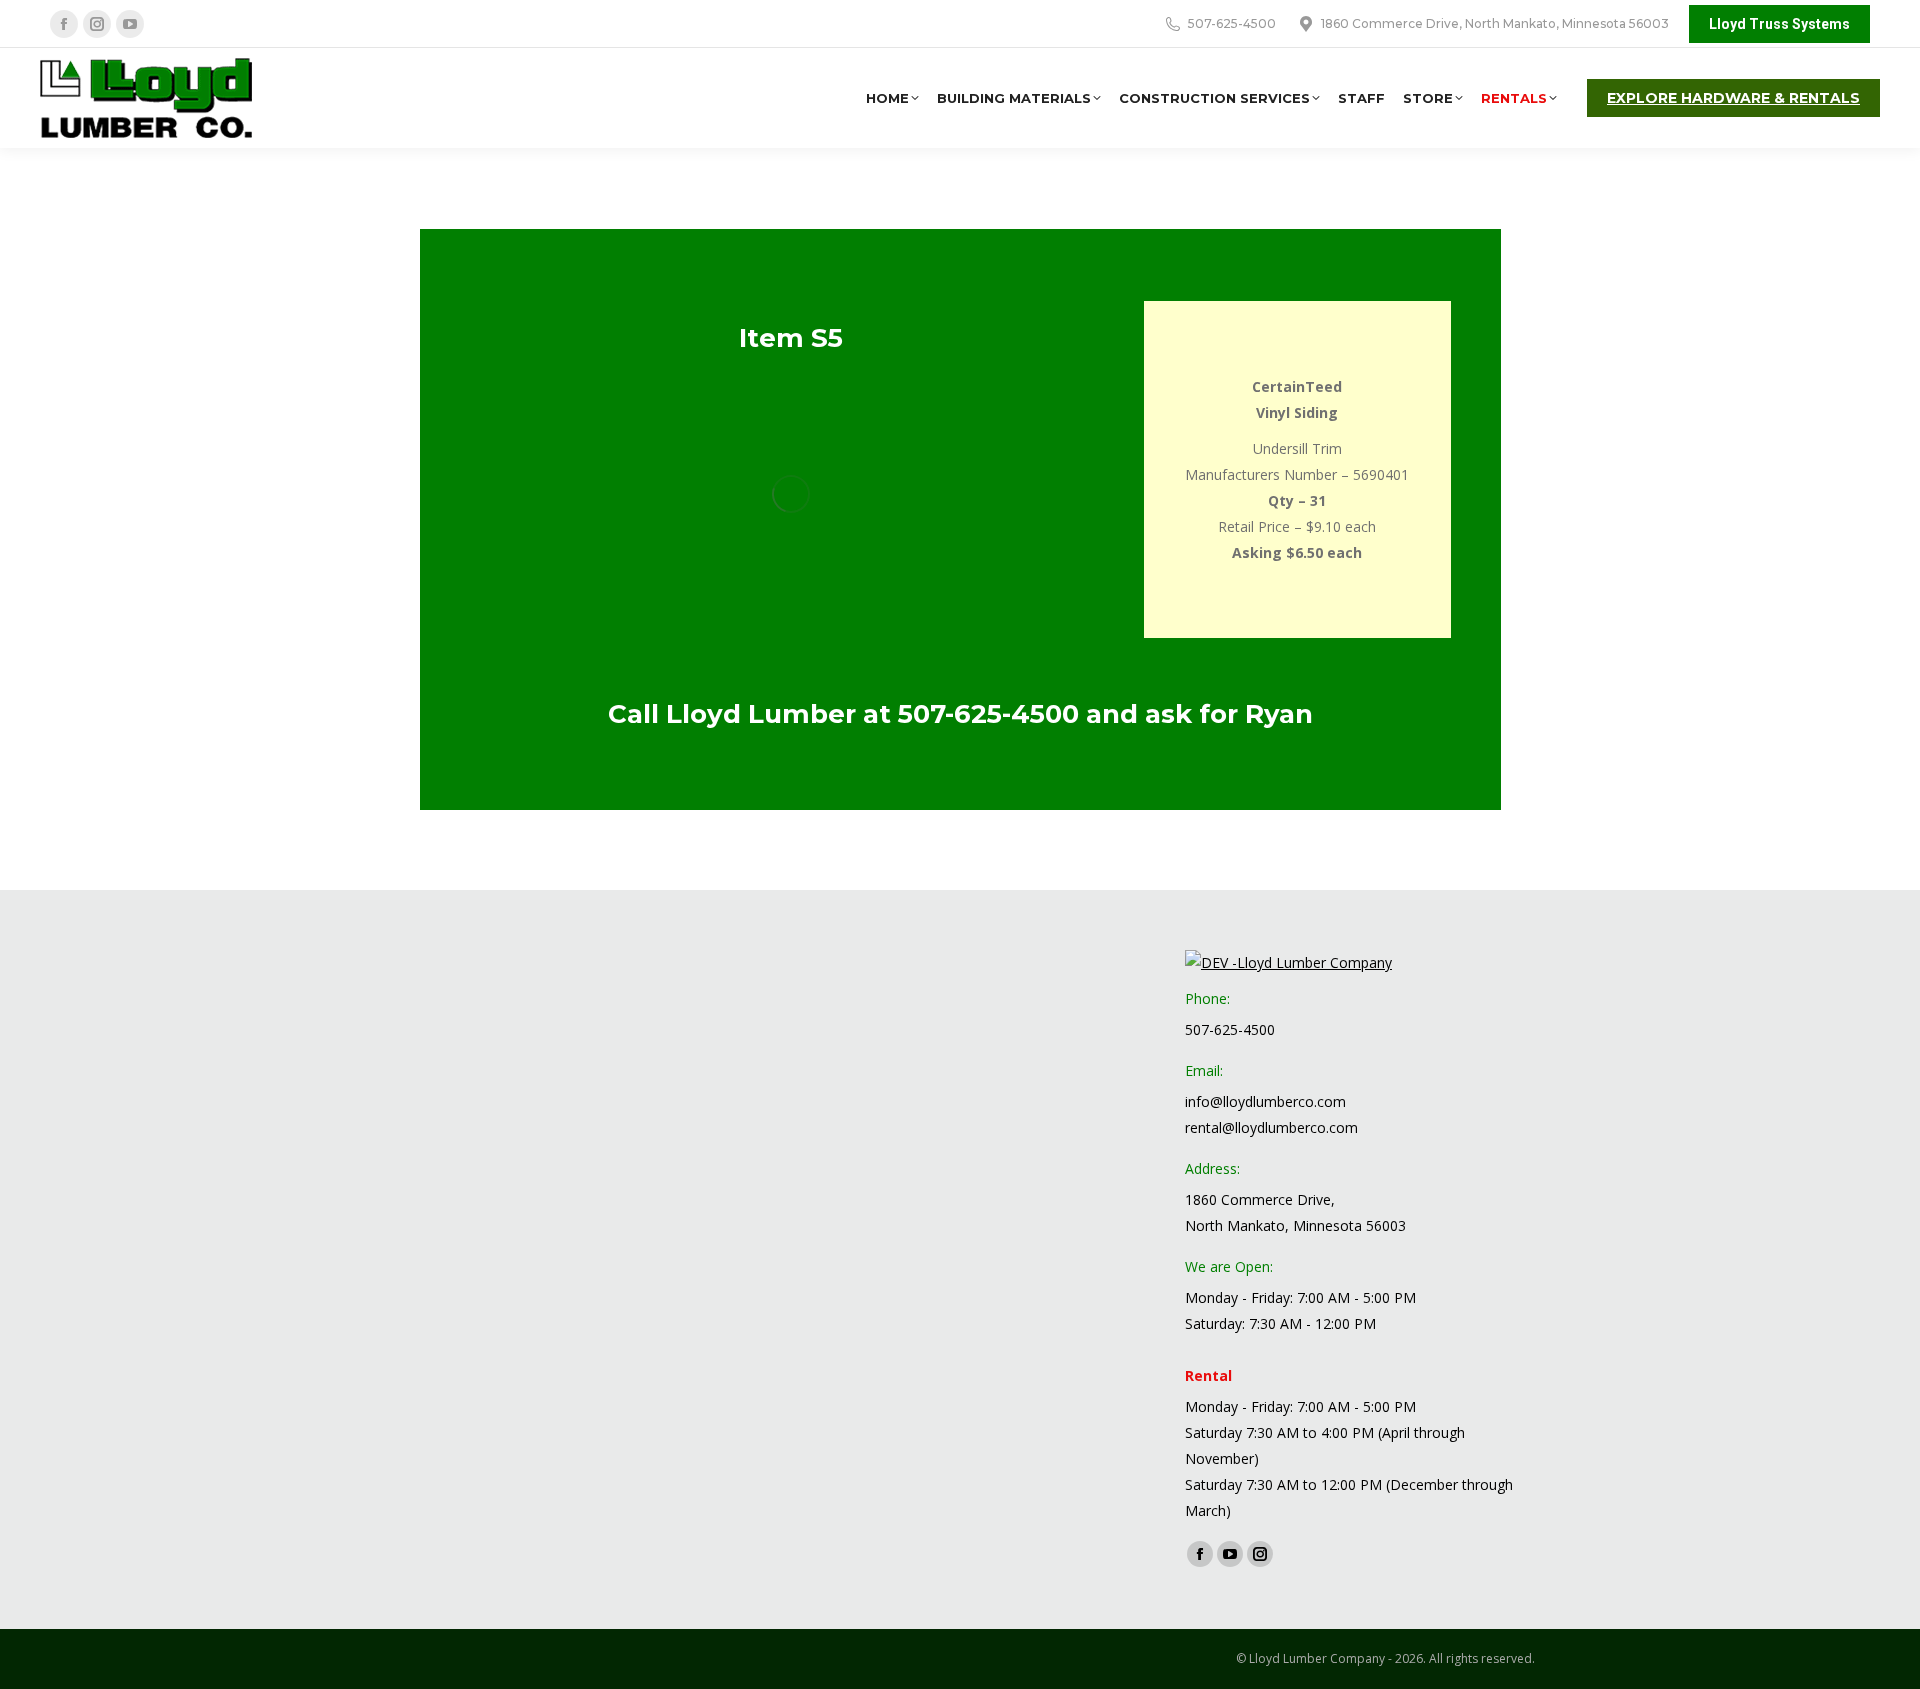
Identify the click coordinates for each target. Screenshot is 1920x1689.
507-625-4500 (988, 714)
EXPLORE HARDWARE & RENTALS (1733, 98)
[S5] (791, 494)
